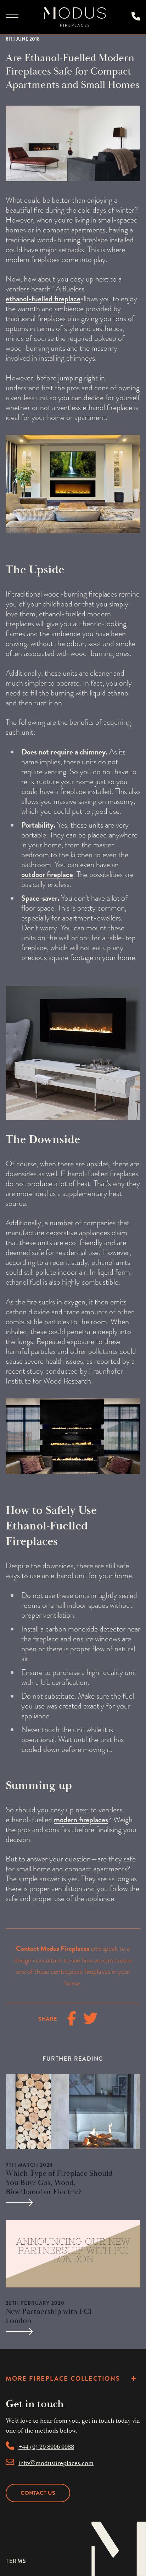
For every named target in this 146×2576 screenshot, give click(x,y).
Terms (16, 2561)
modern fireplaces (81, 1820)
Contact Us (38, 2493)
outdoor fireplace (47, 874)
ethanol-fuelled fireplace (43, 299)
